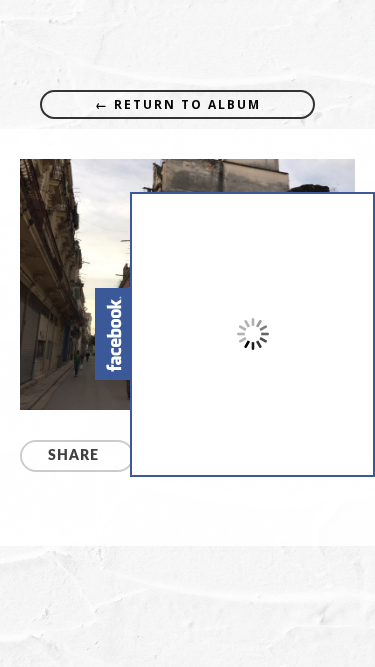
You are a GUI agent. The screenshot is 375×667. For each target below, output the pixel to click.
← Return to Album (178, 104)
